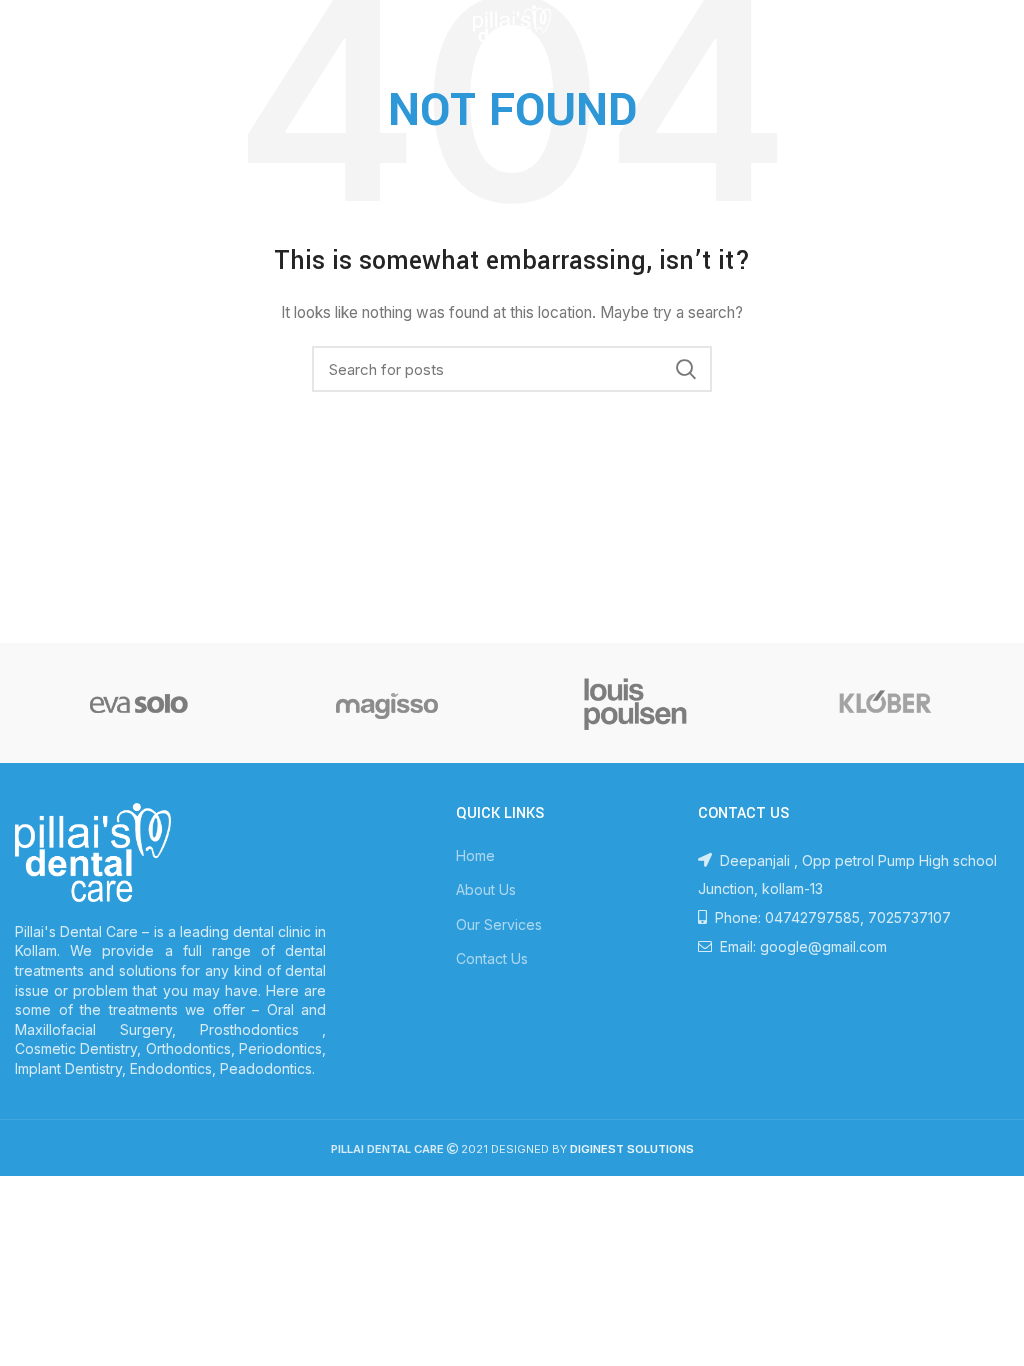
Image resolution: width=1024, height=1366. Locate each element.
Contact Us (492, 958)
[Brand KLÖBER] (884, 703)
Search (685, 369)
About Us (486, 889)
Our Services (499, 924)
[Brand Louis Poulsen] (636, 703)
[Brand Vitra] (139, 703)
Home (475, 855)
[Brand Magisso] (387, 703)
